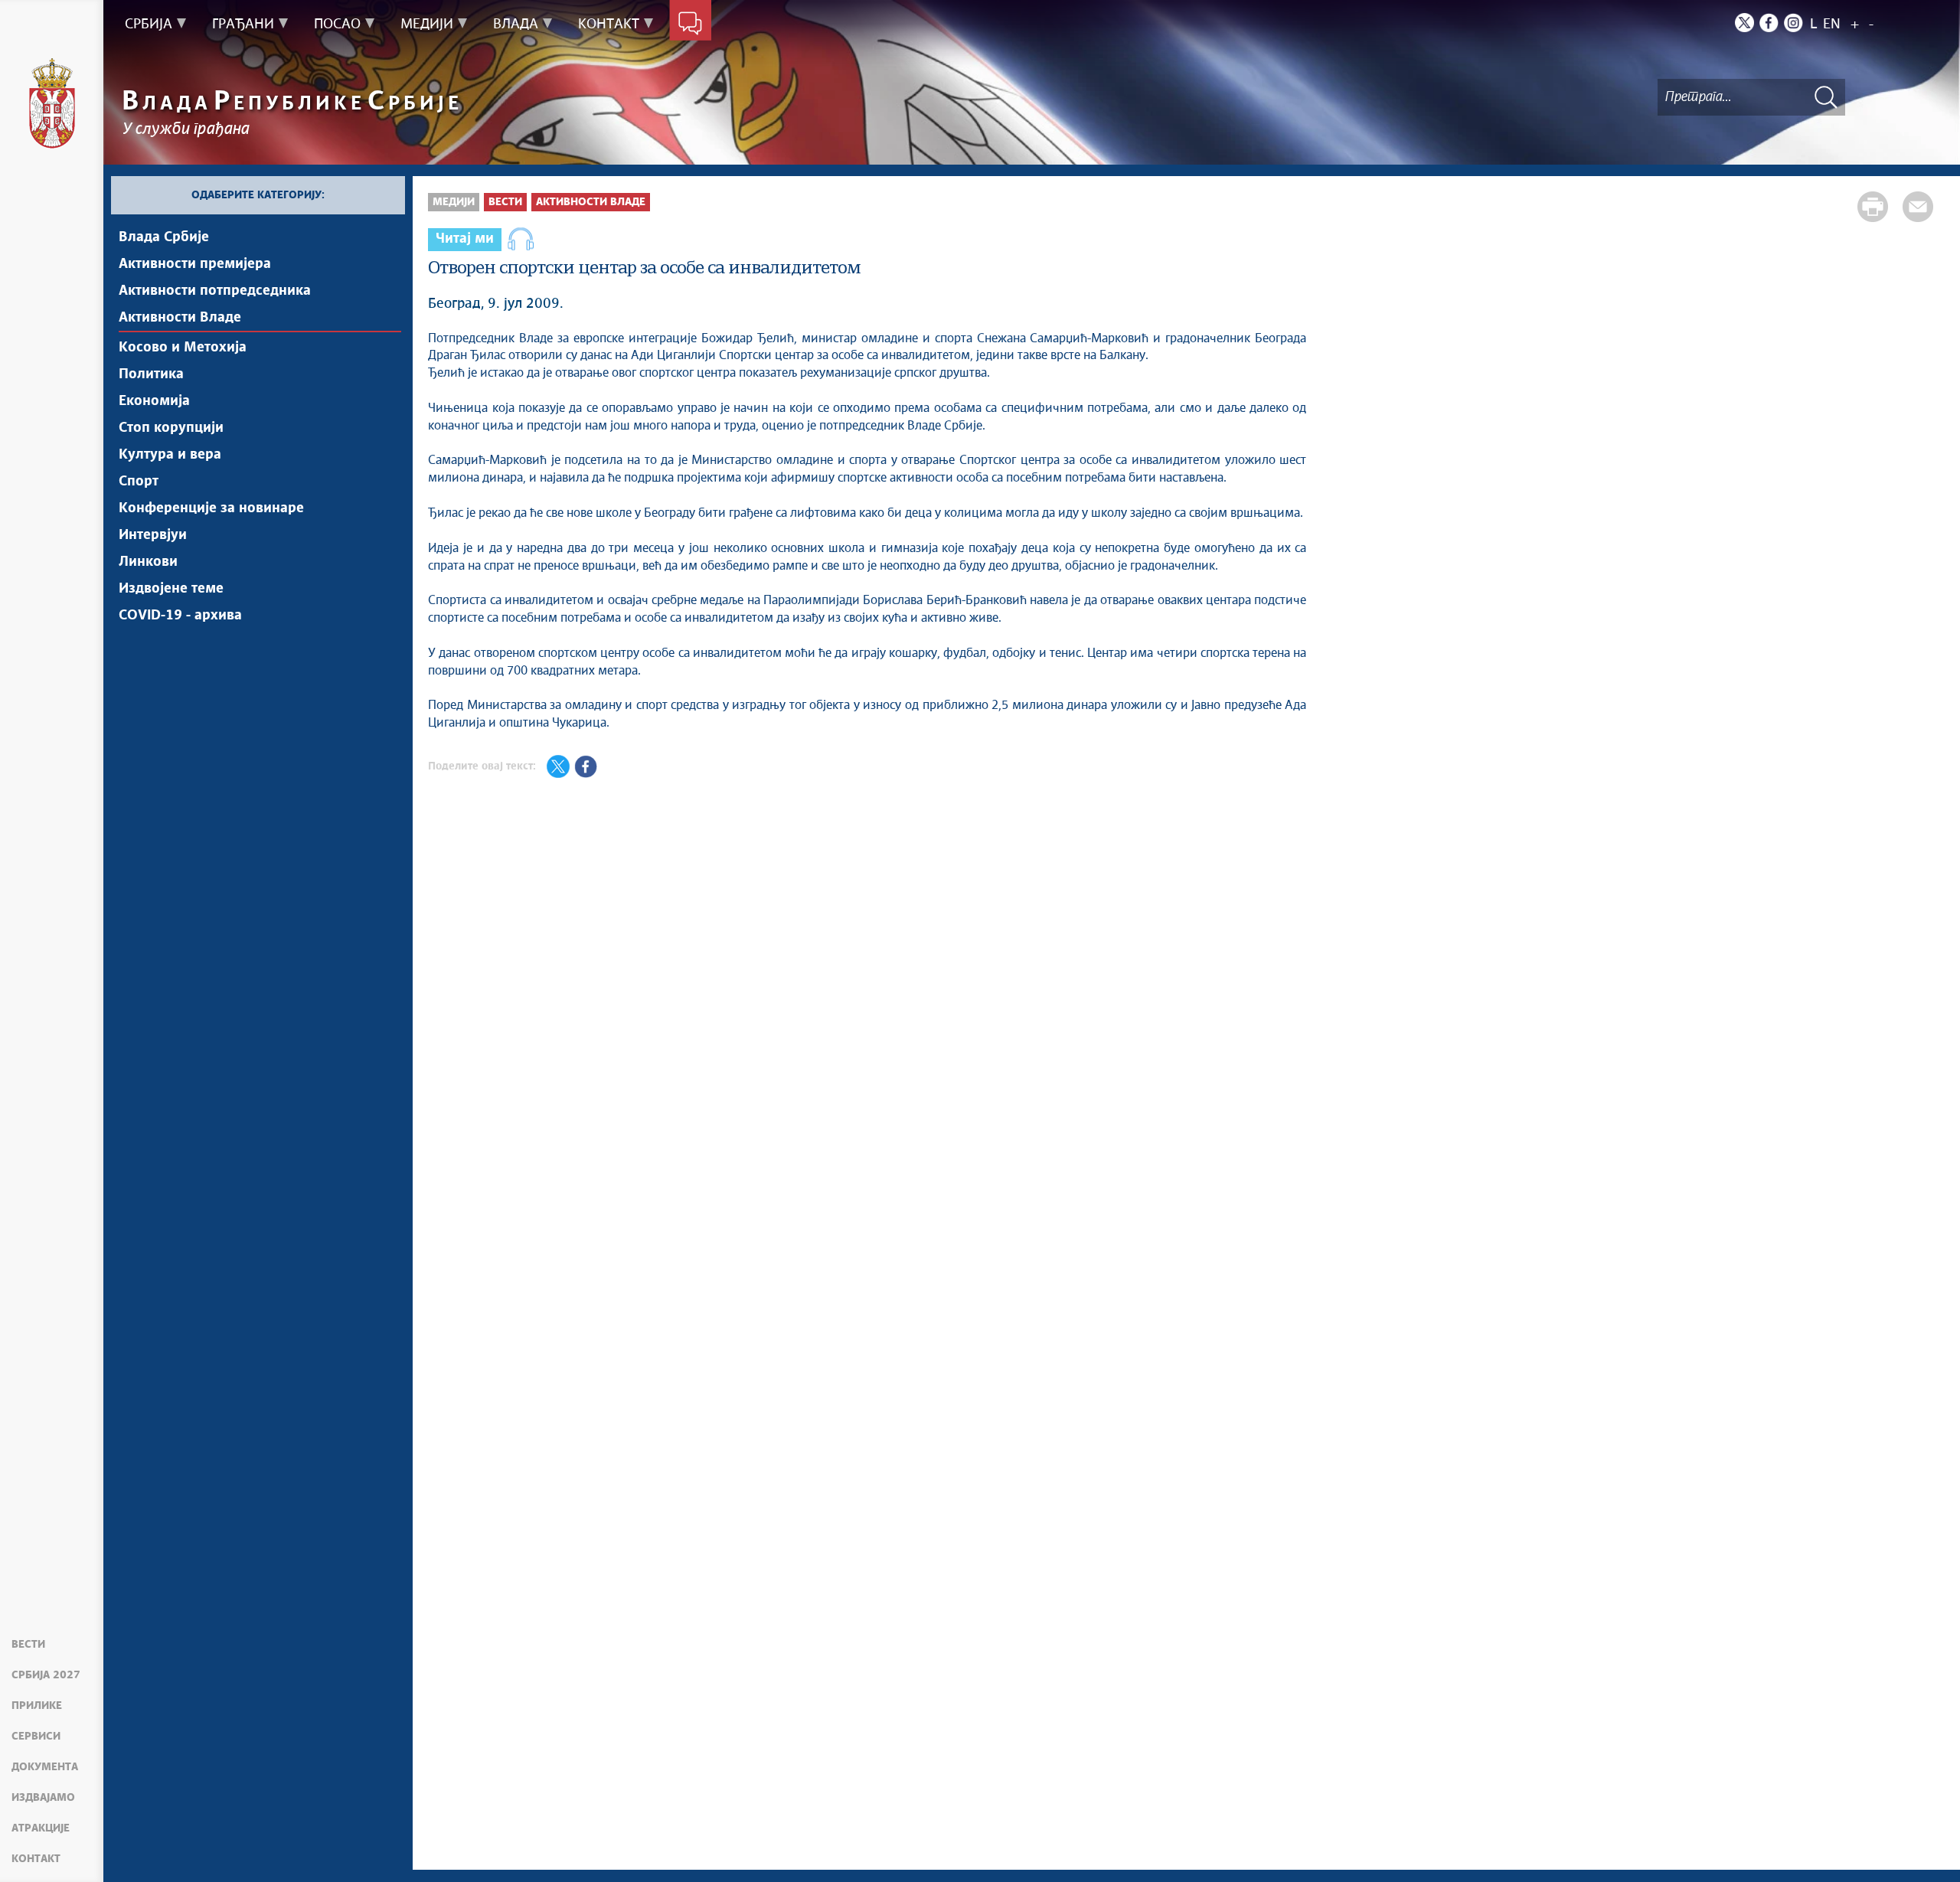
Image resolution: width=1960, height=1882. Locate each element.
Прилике (37, 1706)
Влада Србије (164, 237)
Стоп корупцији (171, 428)
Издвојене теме (171, 589)
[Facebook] (1769, 23)
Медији (454, 202)
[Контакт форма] (690, 25)
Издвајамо (43, 1798)
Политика (151, 374)
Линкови (148, 562)
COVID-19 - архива (180, 616)
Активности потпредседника (215, 291)
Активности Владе (180, 318)
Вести (28, 1645)
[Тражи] (1826, 97)
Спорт (139, 482)
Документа (45, 1767)
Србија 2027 (46, 1675)
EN (1832, 25)
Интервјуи (153, 535)
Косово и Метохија (183, 348)
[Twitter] (1744, 23)
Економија (154, 401)
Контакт (36, 1859)
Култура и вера (170, 455)
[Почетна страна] (52, 103)
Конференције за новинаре (211, 508)
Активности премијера (195, 264)
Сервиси (36, 1737)
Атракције (41, 1828)
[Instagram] (1793, 23)
